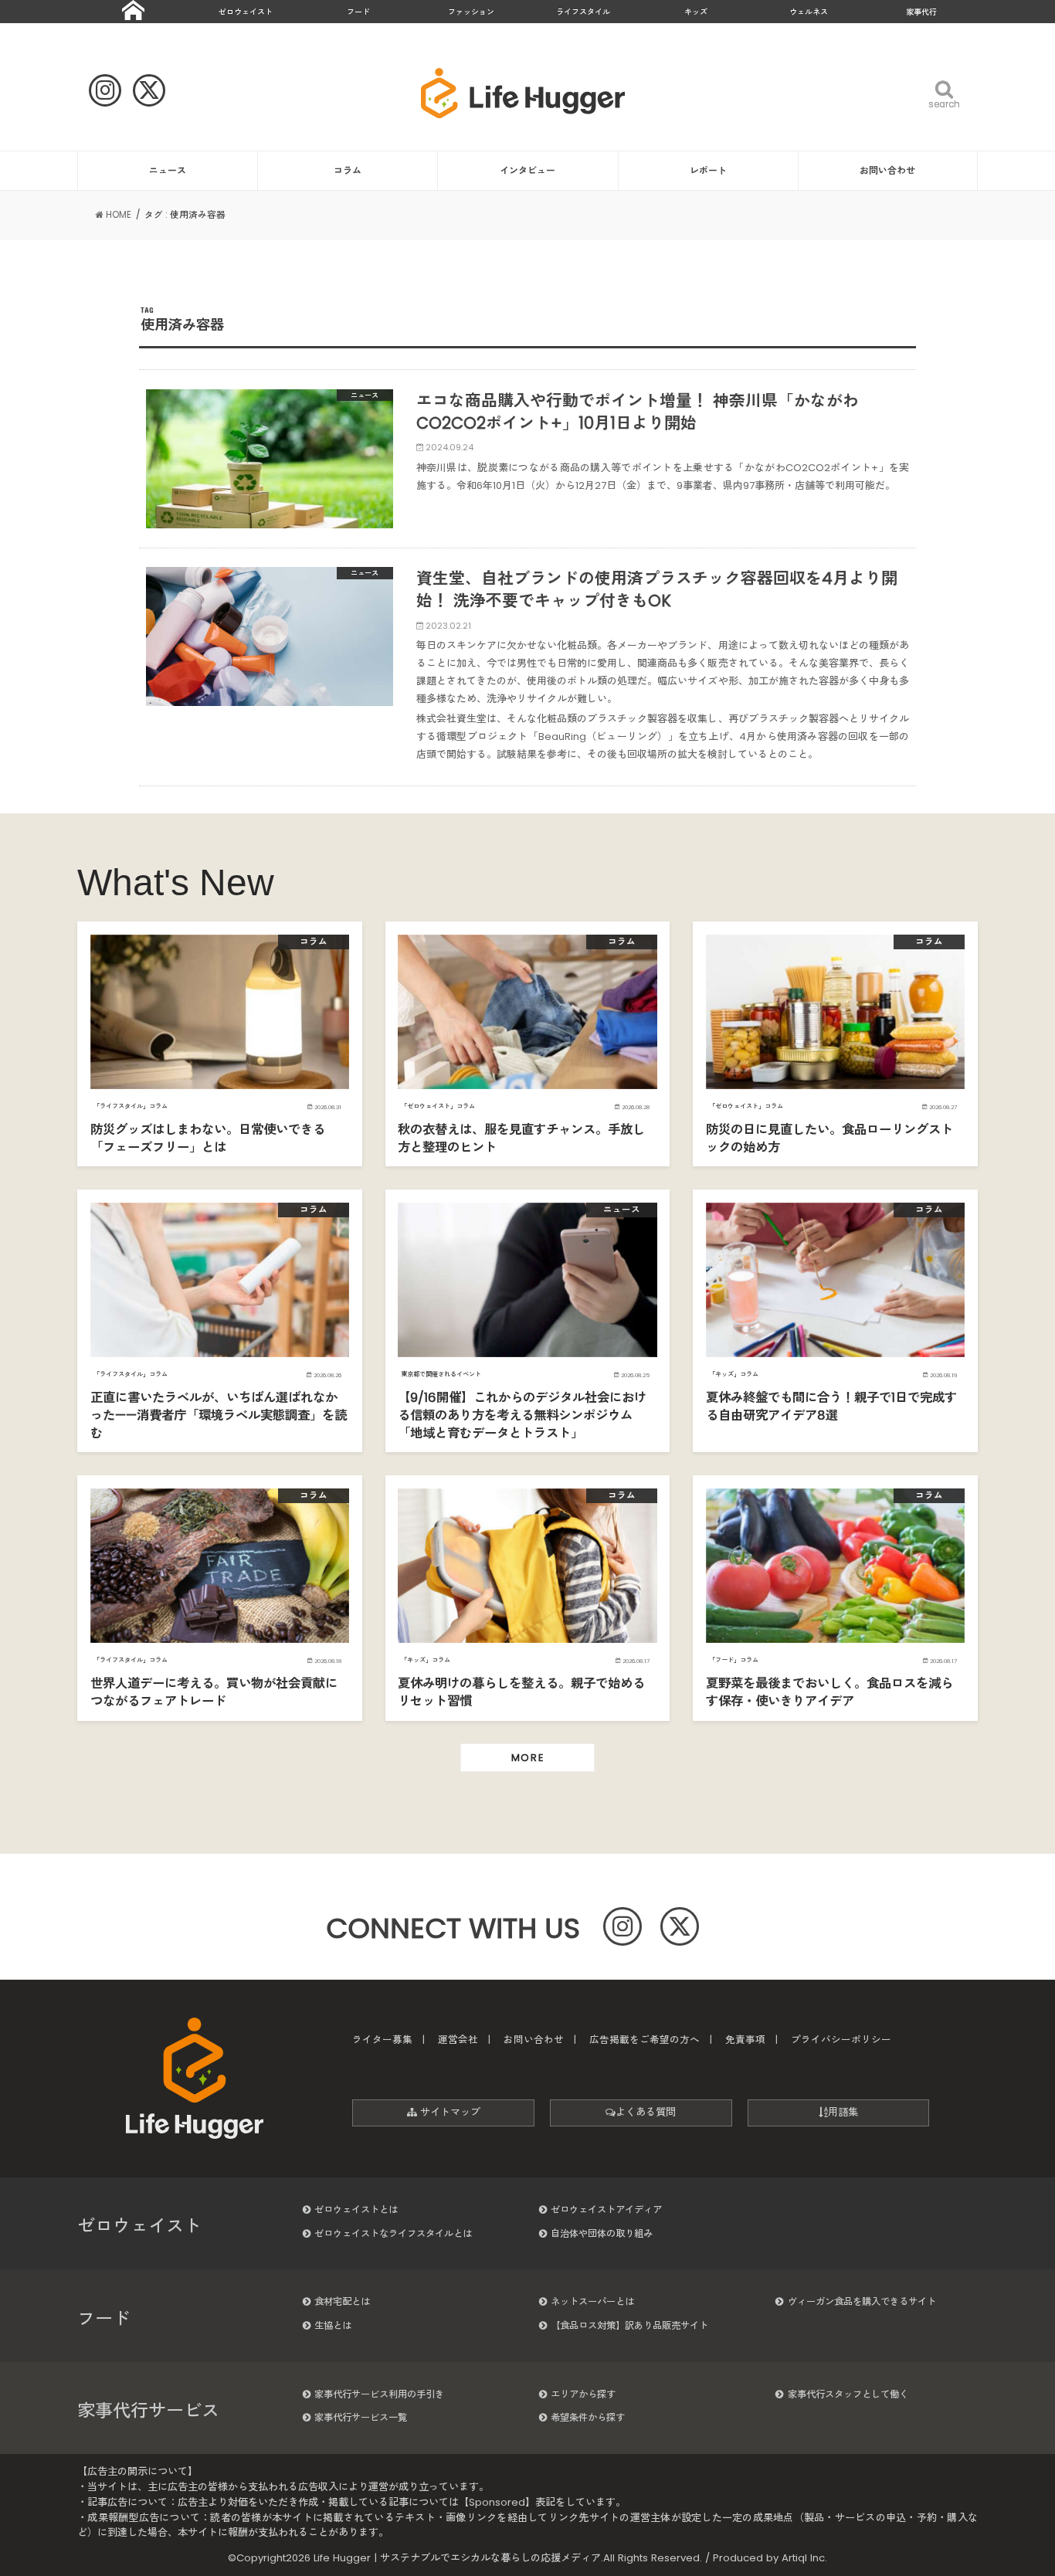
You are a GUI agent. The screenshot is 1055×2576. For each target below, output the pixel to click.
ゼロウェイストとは (356, 2209)
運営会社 (458, 2040)
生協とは (333, 2325)
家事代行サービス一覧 (361, 2417)
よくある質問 (646, 2112)
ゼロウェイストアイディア (606, 2209)
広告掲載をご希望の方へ (645, 2040)
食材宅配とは (342, 2301)
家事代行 (921, 12)
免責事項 (745, 2040)
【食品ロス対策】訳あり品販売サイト (629, 2325)
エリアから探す (583, 2394)
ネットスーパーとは (592, 2301)
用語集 (843, 2112)
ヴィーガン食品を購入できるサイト (862, 2301)
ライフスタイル (583, 12)
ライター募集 (382, 2040)
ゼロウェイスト (246, 12)
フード (358, 12)
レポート (708, 170)
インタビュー (527, 170)
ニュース (168, 170)
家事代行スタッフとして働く (848, 2394)
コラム (348, 170)
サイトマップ (449, 2112)
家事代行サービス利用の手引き (379, 2394)
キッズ (696, 12)
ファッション (471, 12)
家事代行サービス (148, 2411)
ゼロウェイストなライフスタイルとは (393, 2233)
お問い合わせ (887, 170)
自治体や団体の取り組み (602, 2233)
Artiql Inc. (804, 2558)
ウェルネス (809, 12)
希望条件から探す (588, 2417)
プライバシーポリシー (841, 2040)
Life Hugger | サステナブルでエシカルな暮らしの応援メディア (457, 2558)
